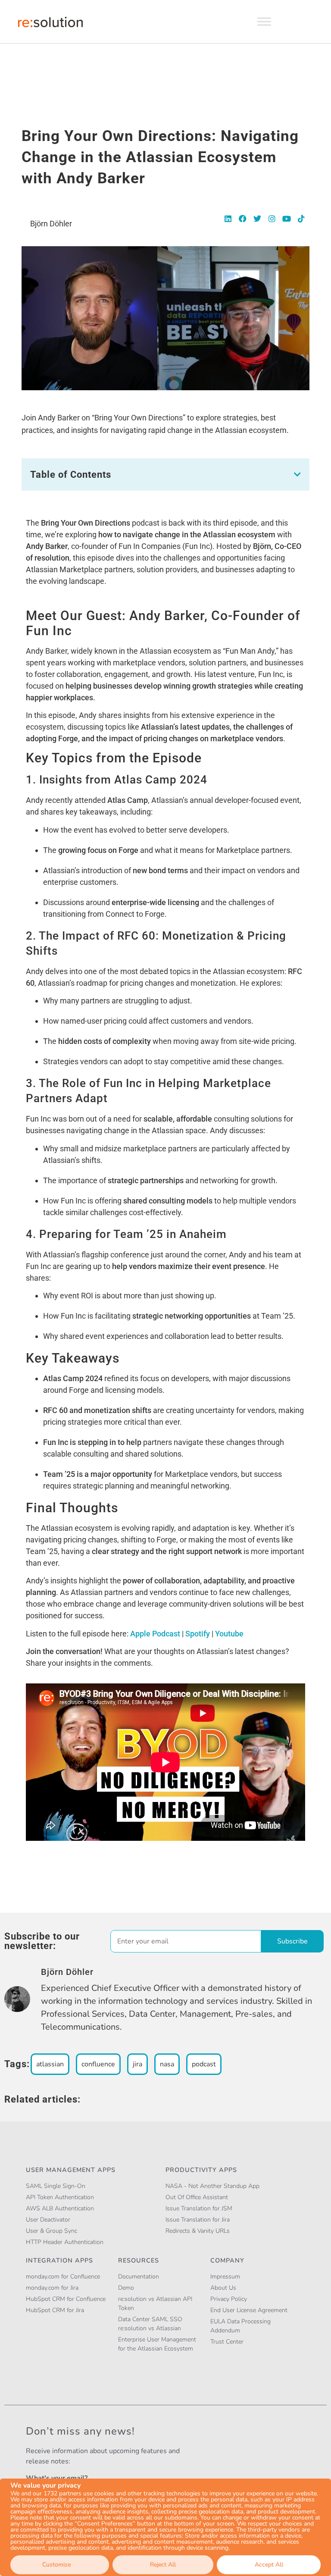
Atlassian (50, 2064)
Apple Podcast (155, 1634)
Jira (137, 2064)
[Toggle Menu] (264, 21)
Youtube (229, 1634)
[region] (165, 2527)
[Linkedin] (228, 219)
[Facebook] (243, 219)
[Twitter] (257, 219)
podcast (204, 2064)
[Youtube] (287, 219)
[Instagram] (272, 219)
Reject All (163, 2565)
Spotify (198, 1634)
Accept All (269, 2565)
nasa (167, 2064)
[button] (297, 474)
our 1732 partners (57, 2494)
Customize (56, 2565)
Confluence (98, 2064)
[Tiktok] (301, 219)
